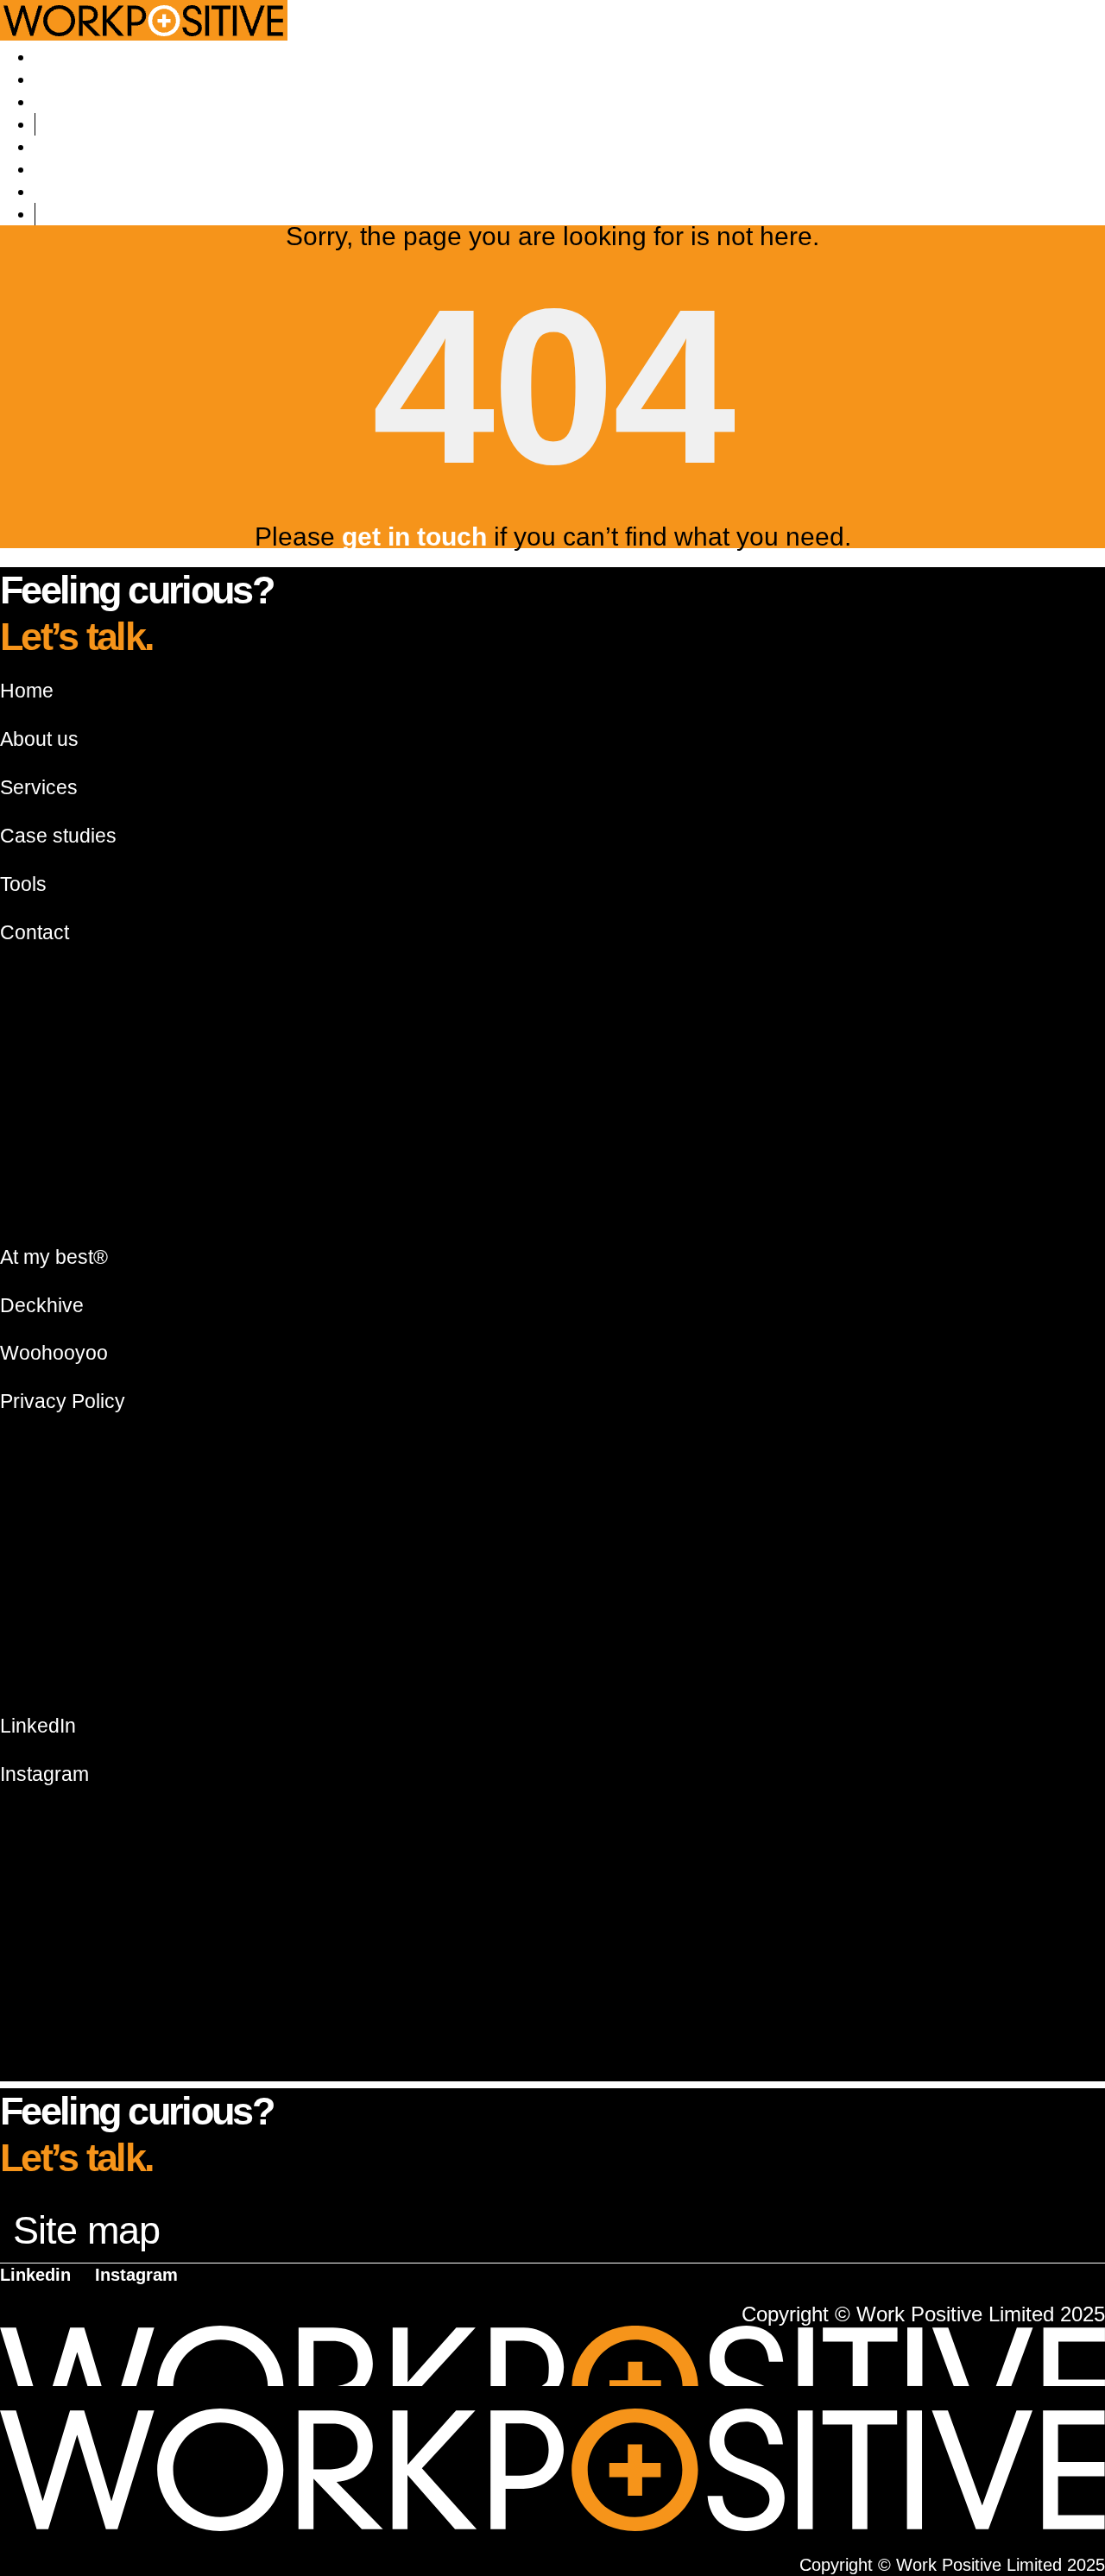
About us (72, 57)
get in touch (414, 537)
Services (70, 79)
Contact (67, 124)
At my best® (54, 1257)
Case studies (58, 836)
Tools (57, 102)
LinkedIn (38, 1726)
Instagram (44, 1774)
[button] (552, 2231)
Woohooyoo (54, 1353)
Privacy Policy (63, 1401)
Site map (86, 2230)
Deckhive (42, 1305)
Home (27, 691)
